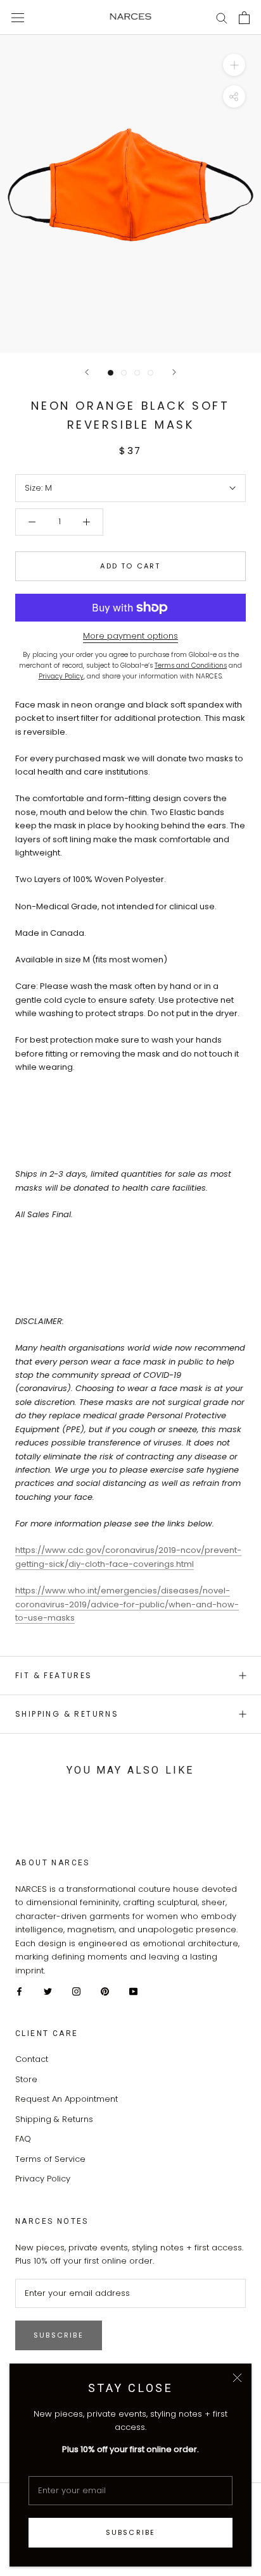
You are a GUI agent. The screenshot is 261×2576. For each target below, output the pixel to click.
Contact (32, 2059)
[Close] (237, 2378)
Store (26, 2079)
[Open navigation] (18, 17)
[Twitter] (48, 1991)
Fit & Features (54, 1675)
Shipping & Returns (67, 1714)
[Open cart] (244, 18)
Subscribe (131, 2532)
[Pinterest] (105, 1991)
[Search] (222, 17)
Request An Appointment (67, 2099)
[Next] (174, 372)
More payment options (130, 636)
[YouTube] (133, 1991)
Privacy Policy (43, 2179)
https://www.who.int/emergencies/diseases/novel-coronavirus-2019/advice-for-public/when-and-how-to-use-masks (127, 1604)
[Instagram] (76, 1991)
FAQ (23, 2139)
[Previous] (87, 372)
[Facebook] (19, 1991)
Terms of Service (50, 2159)
